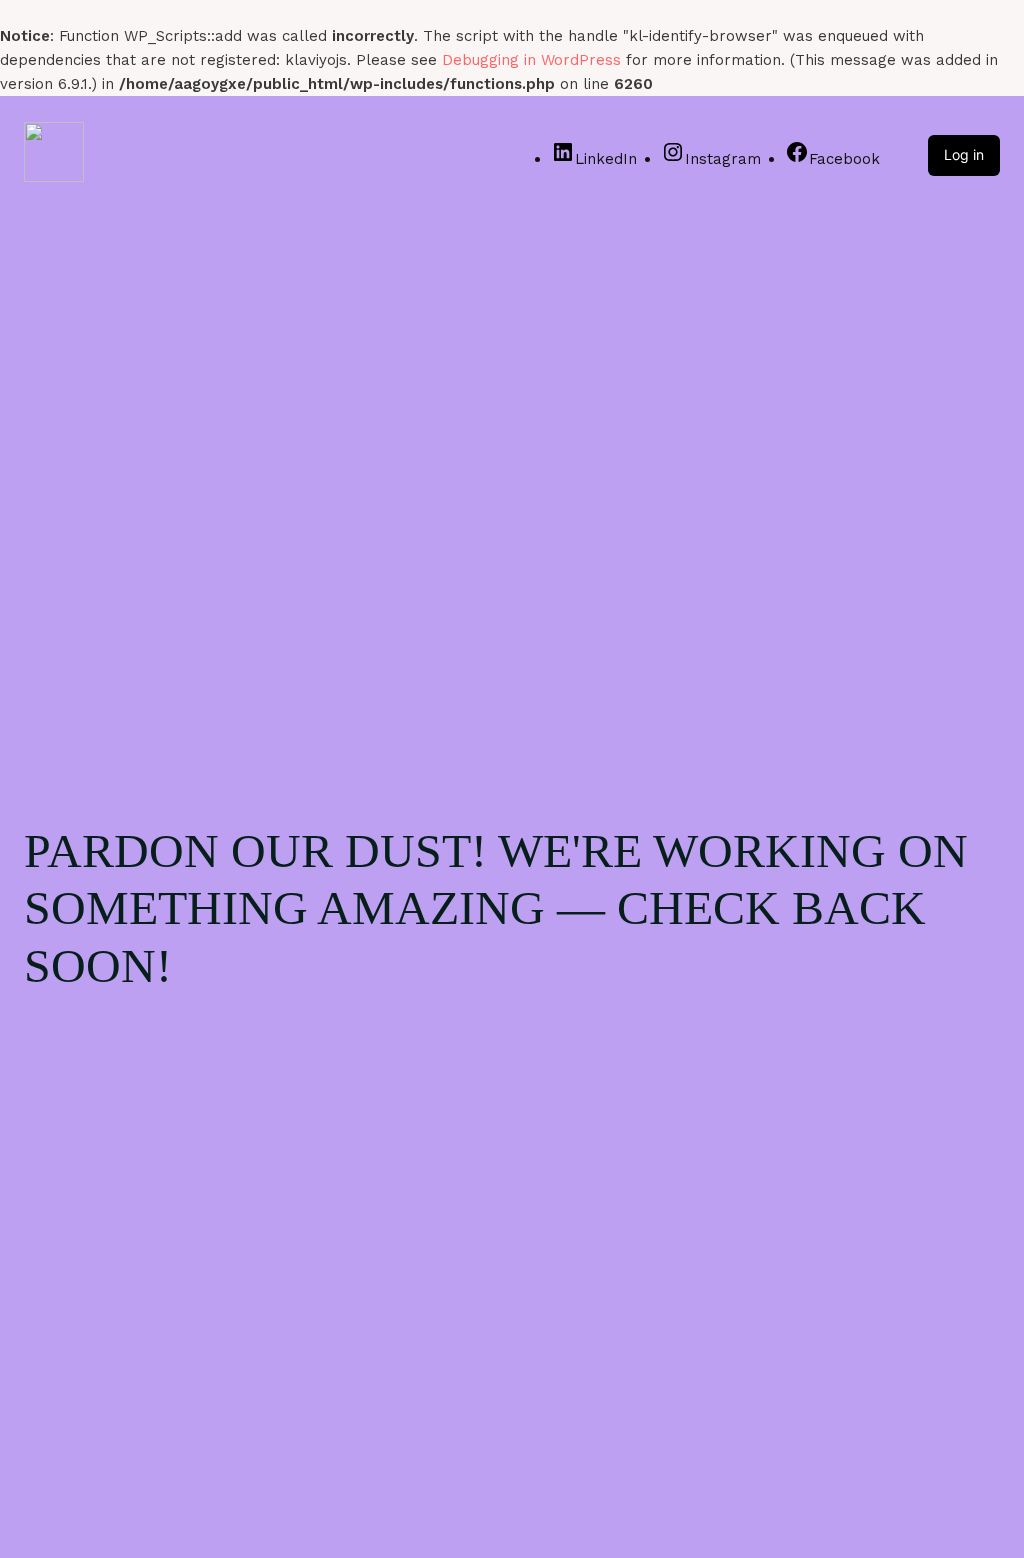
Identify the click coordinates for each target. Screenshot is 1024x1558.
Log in (964, 154)
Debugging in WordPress (531, 60)
